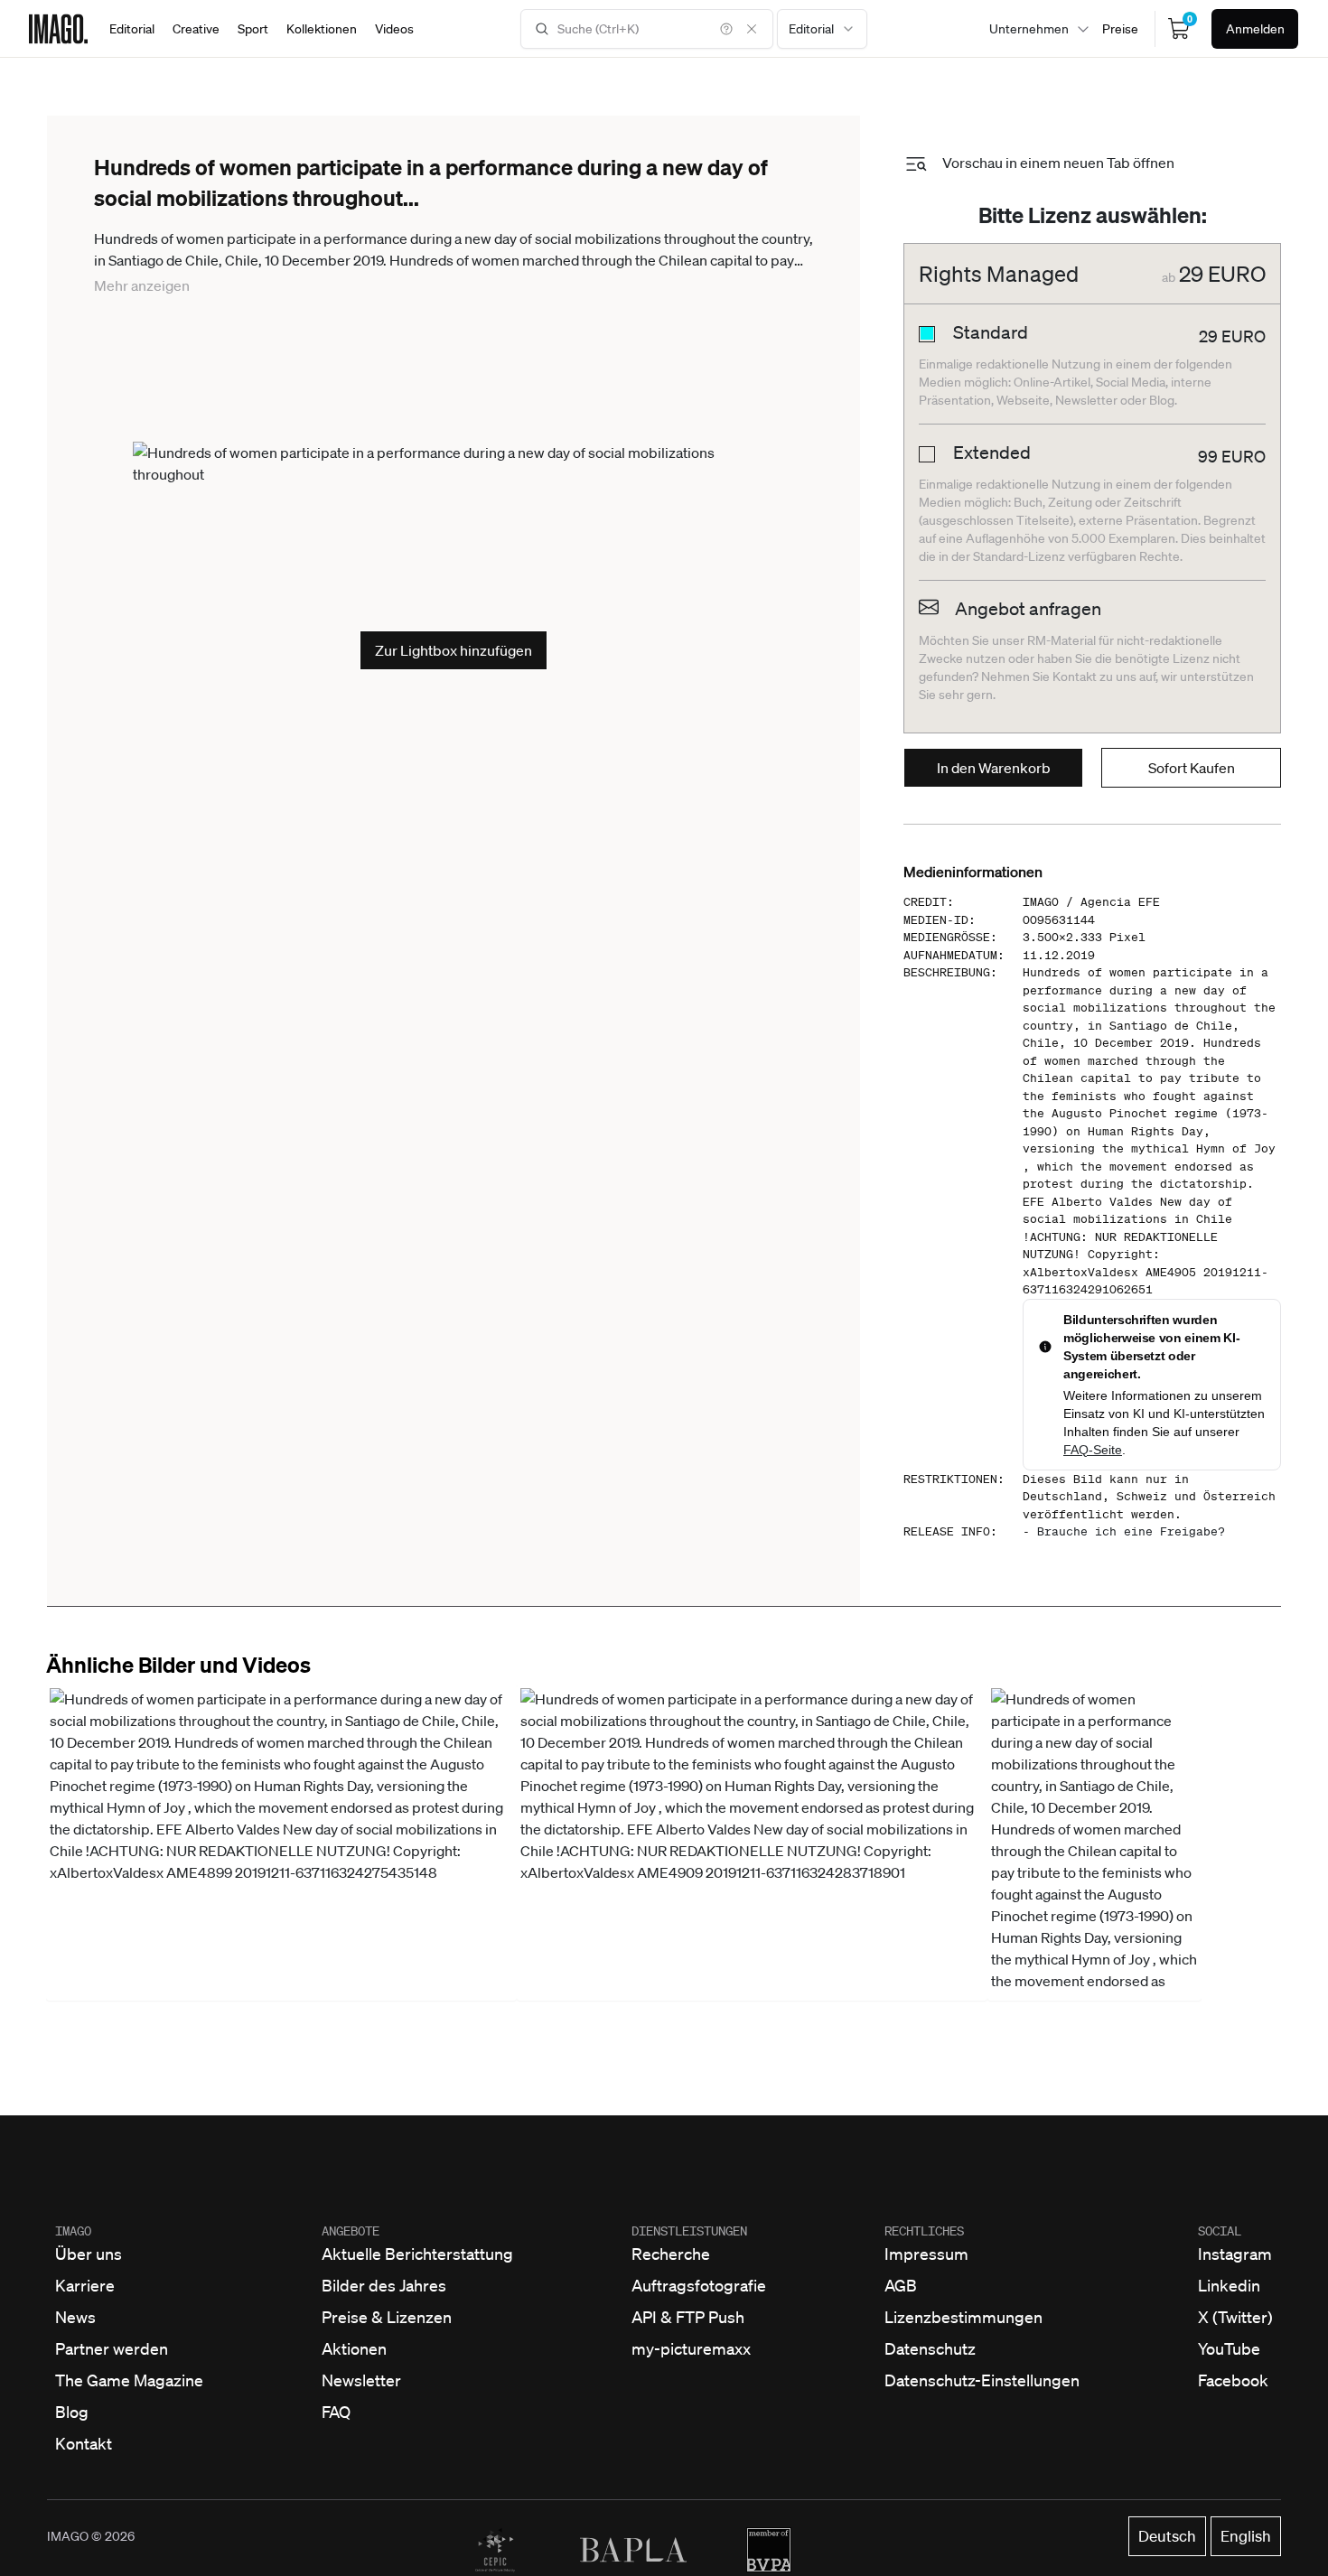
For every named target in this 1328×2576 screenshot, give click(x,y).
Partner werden (112, 2348)
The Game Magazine (129, 2380)
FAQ (336, 2412)
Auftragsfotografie (699, 2285)
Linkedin (1229, 2285)
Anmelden (1255, 29)
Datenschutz (930, 2348)
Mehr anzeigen (142, 285)
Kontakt (84, 2443)
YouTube (1229, 2348)
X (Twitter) (1235, 2317)
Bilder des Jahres (384, 2285)
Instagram (1235, 2254)
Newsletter (361, 2380)
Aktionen (354, 2348)
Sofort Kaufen (1192, 768)
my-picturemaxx (691, 2348)
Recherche (671, 2254)
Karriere (85, 2285)
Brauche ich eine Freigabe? (1131, 1531)
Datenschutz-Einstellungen (982, 2380)
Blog (72, 2412)
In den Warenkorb (994, 768)
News (75, 2317)
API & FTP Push (688, 2317)
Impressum (926, 2254)
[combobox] (822, 29)
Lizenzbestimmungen (963, 2317)
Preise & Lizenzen (387, 2317)
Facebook (1233, 2380)
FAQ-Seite (1093, 1450)
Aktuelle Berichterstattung (417, 2254)
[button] (281, 1843)
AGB (901, 2285)
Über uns (89, 2254)
